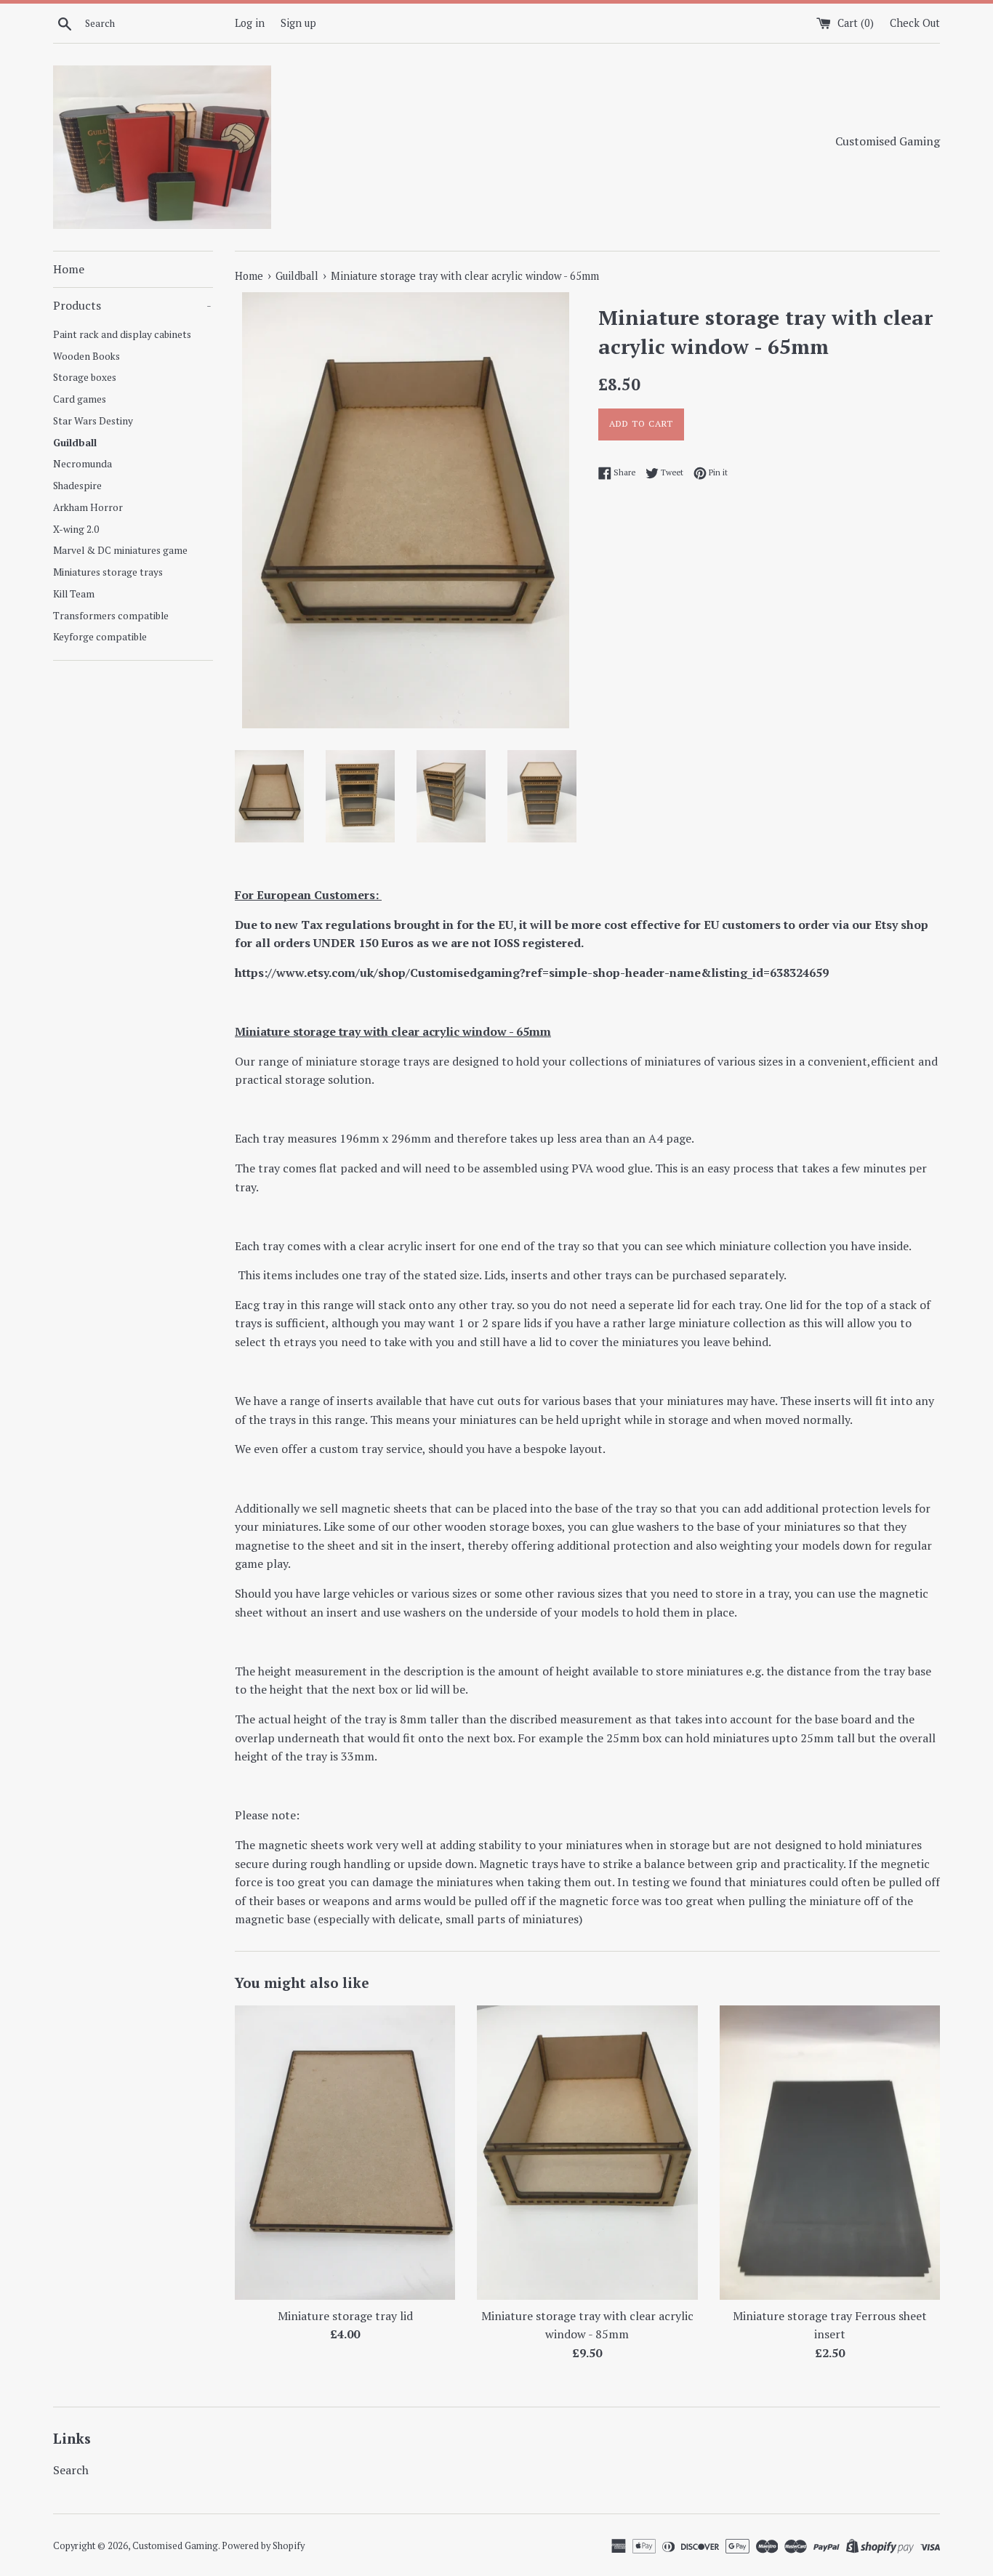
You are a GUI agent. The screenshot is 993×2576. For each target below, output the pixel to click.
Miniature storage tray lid (345, 2316)
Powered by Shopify (263, 2546)
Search (71, 2470)
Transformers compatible (111, 616)
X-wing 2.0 (76, 529)
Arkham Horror (88, 507)
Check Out (915, 23)
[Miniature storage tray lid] (345, 2152)
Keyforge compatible (100, 637)
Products (132, 305)
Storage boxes (85, 377)
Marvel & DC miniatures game (120, 550)
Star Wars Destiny (93, 421)
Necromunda (83, 464)
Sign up (298, 23)
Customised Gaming (175, 2546)
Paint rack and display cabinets (122, 334)
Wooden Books (87, 356)
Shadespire (77, 486)
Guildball (75, 443)
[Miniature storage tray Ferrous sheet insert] (830, 2152)
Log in (250, 23)
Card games (80, 399)
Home (69, 269)
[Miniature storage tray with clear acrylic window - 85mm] (587, 2152)
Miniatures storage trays (108, 572)
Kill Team (74, 594)
